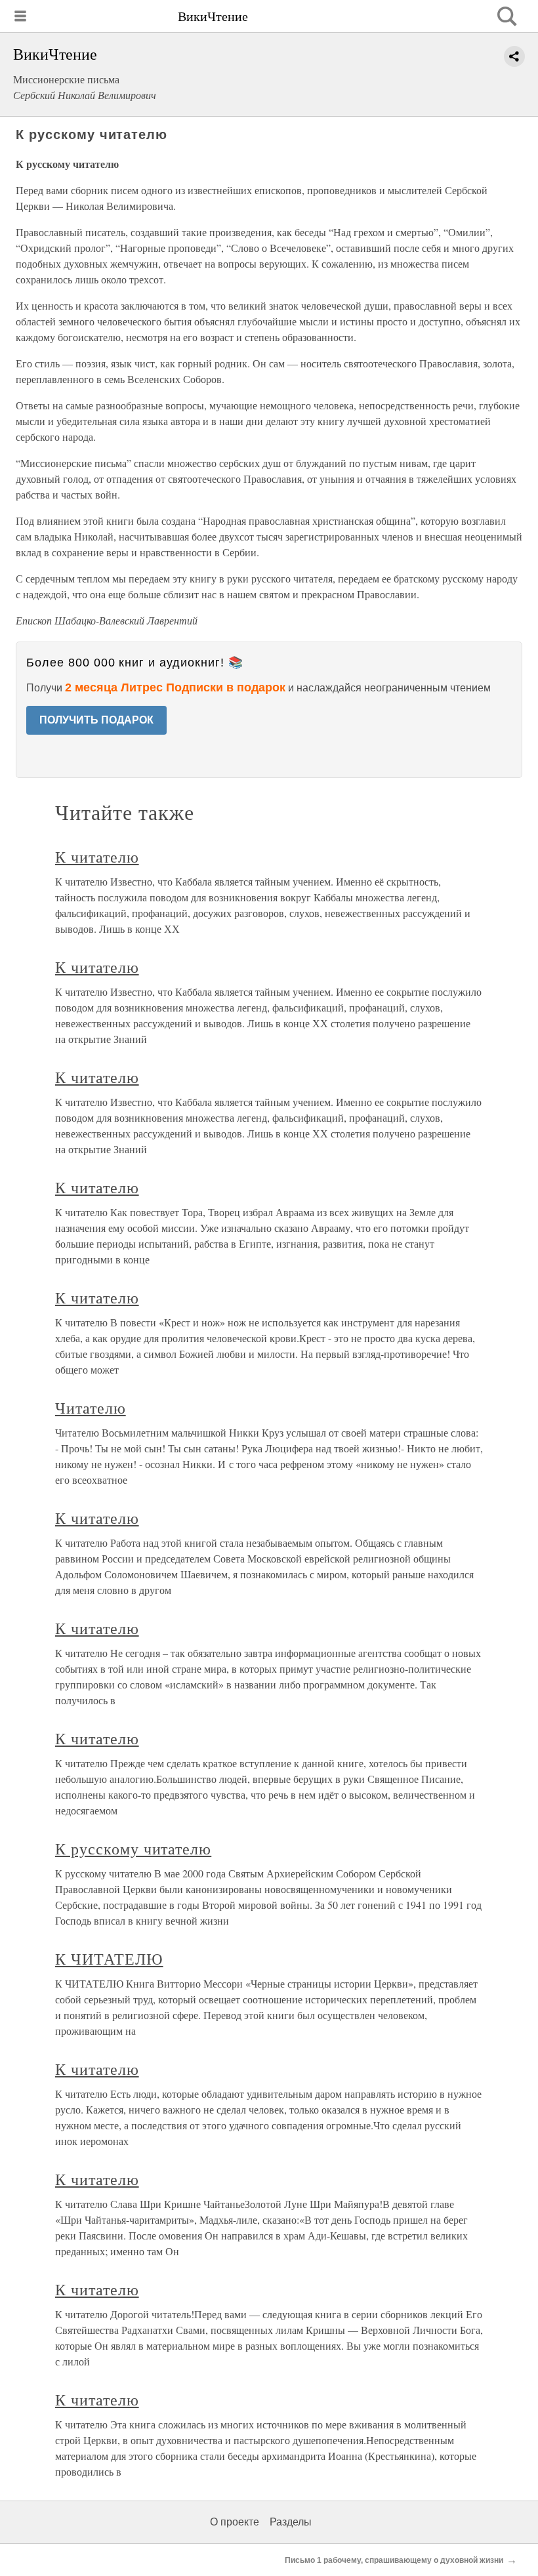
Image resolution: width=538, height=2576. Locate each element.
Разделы (291, 2522)
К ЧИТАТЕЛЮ (109, 1959)
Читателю (91, 1408)
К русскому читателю (133, 1849)
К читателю (97, 857)
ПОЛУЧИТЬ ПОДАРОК (96, 720)
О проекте (235, 2522)
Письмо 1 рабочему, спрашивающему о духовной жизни (394, 2560)
